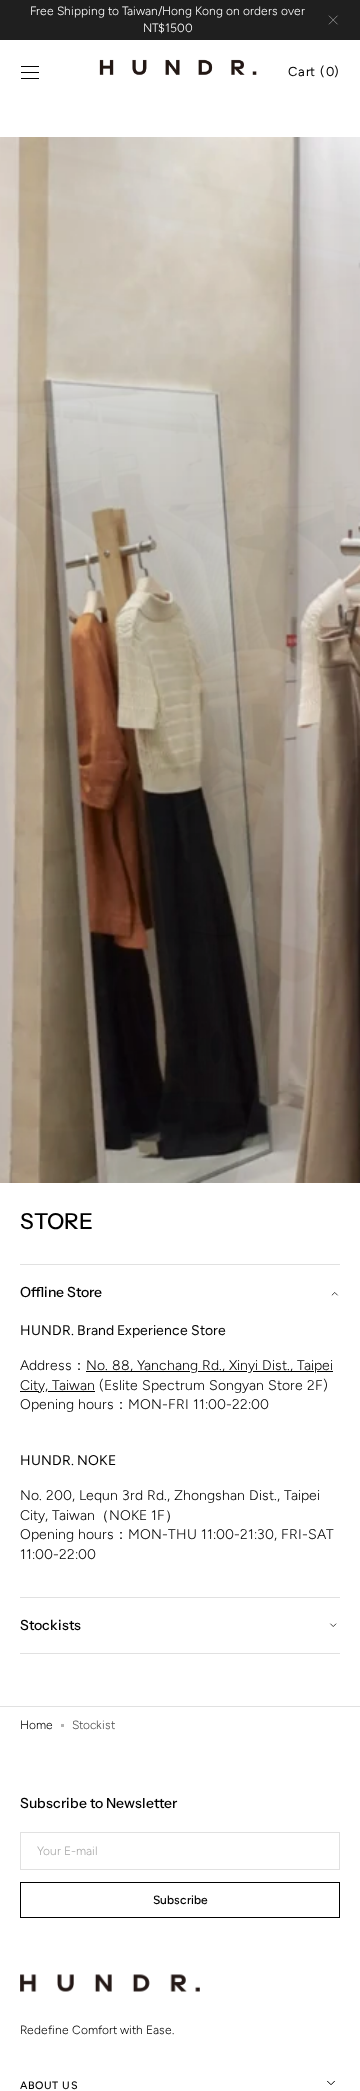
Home (36, 1725)
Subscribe (180, 1900)
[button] (30, 73)
